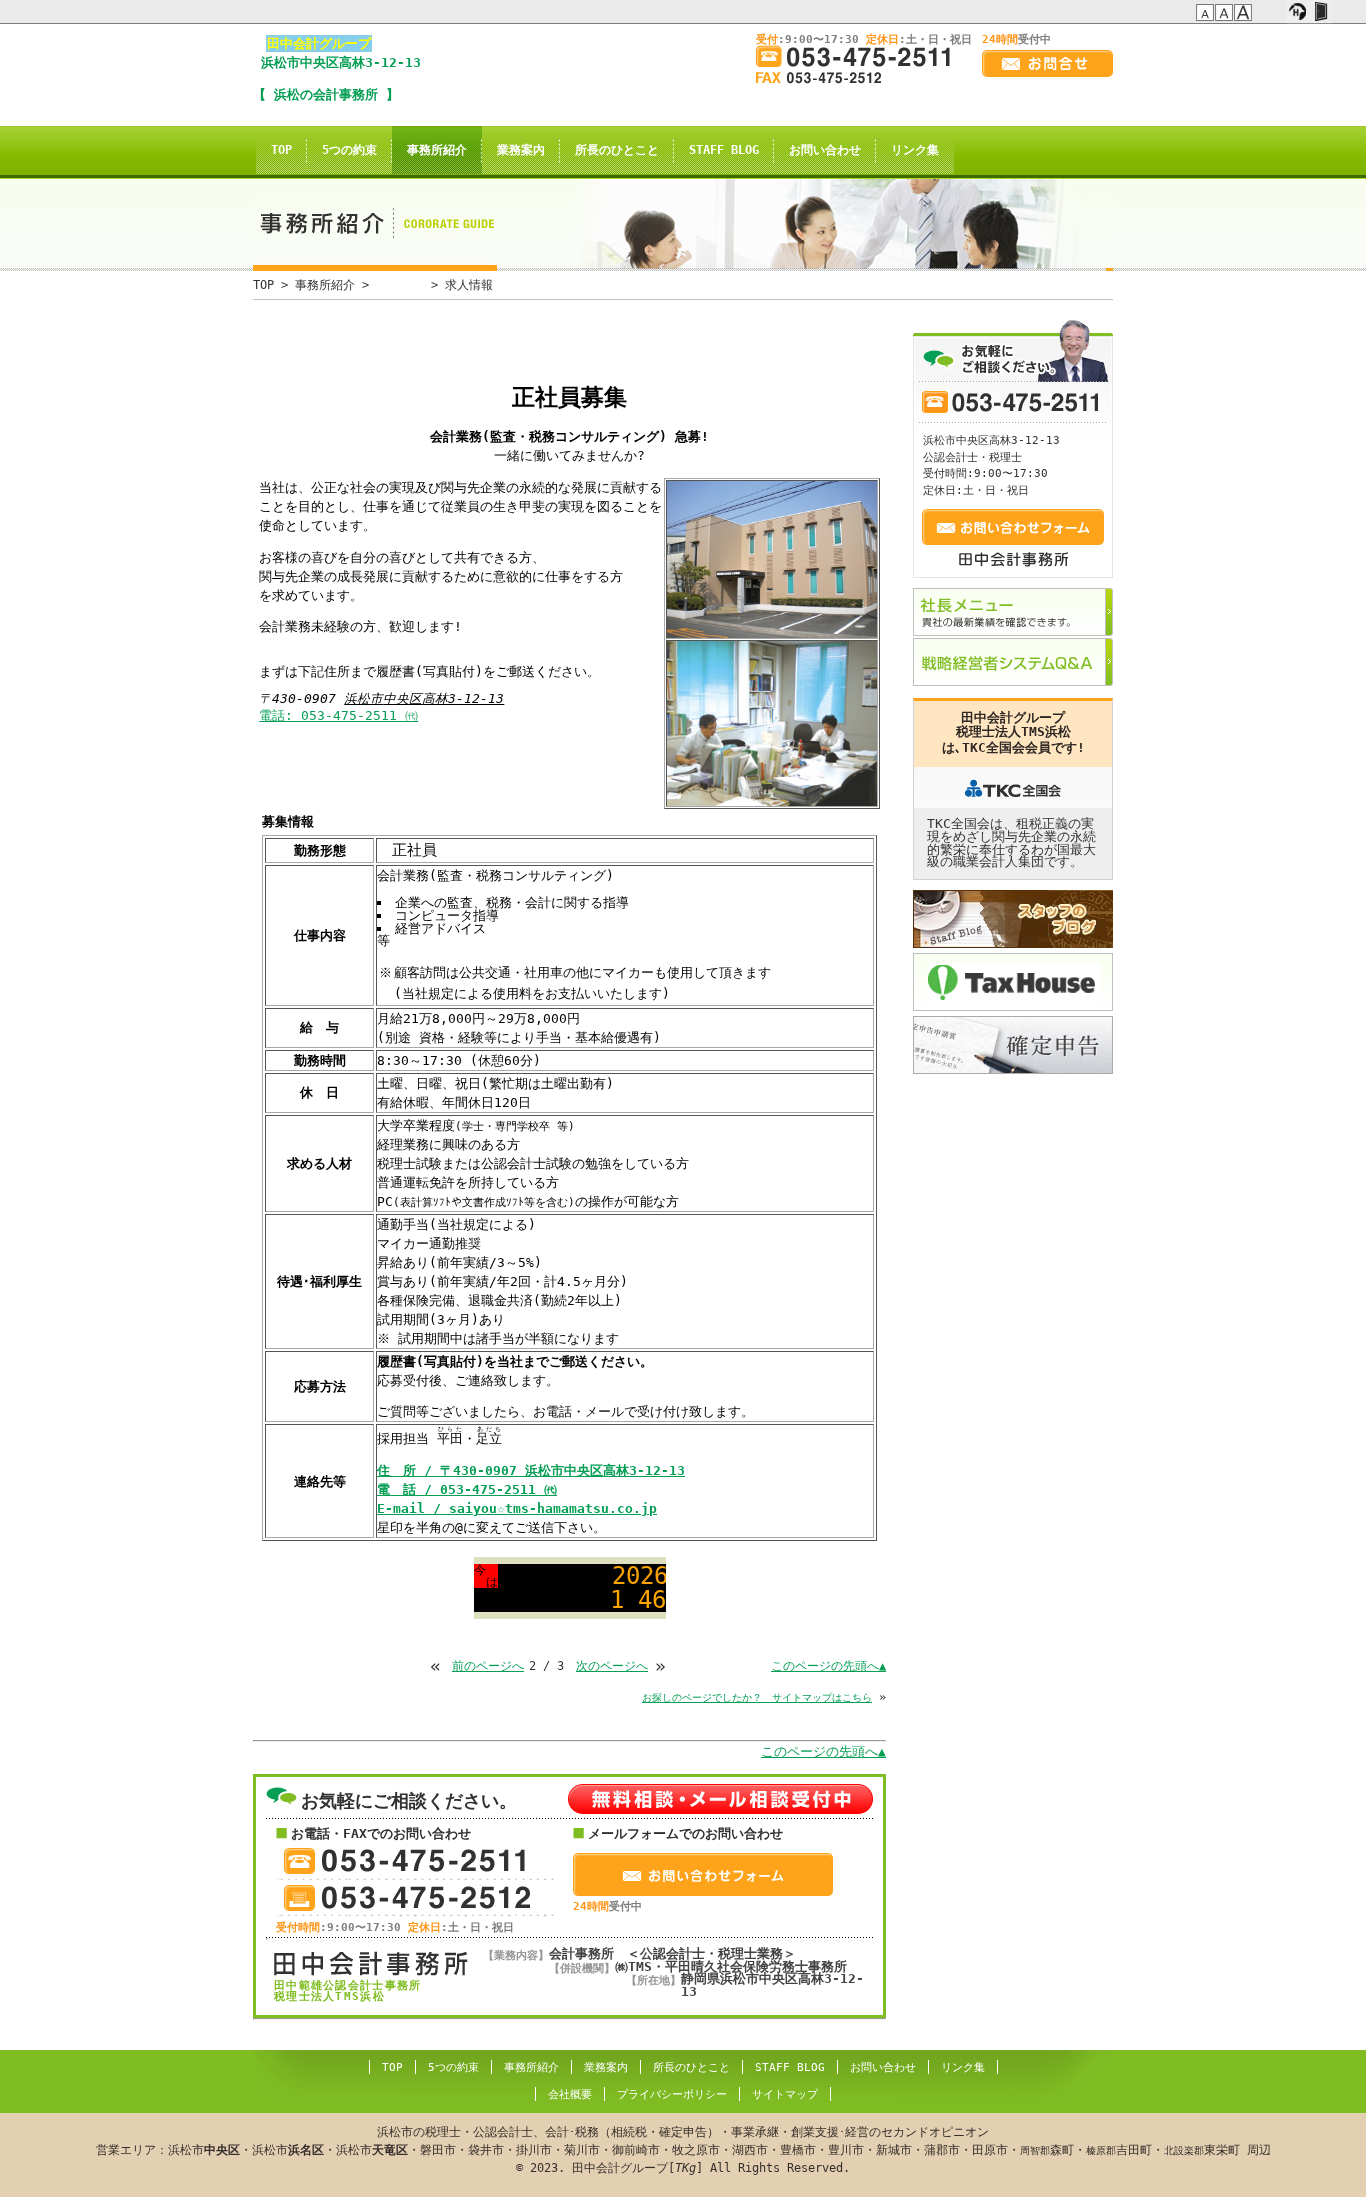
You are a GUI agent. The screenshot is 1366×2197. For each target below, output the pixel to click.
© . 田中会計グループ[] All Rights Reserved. (683, 2150)
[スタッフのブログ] (1013, 919)
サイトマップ (785, 2094)
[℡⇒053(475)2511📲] (861, 56)
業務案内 (521, 150)
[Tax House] (1013, 982)
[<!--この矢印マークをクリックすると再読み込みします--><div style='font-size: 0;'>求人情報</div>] (593, 9)
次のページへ (612, 1666)
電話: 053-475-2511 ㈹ (338, 715)
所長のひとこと (617, 150)
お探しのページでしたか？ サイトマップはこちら (757, 1697)
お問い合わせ (825, 150)
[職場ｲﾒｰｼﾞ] (772, 723)
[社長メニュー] (1013, 612)
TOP (281, 150)
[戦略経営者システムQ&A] (1013, 662)
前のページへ (488, 1666)
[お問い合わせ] (1047, 63)
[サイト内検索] (1274, 12)
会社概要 (570, 2094)
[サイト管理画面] (1320, 12)
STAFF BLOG (724, 150)
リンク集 (915, 150)
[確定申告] (1013, 1045)
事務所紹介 (437, 150)
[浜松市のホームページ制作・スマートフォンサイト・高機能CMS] (1297, 12)
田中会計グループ (319, 43)
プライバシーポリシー (672, 2094)
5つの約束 (349, 150)
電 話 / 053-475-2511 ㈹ (467, 1489)
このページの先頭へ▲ (828, 1666)
